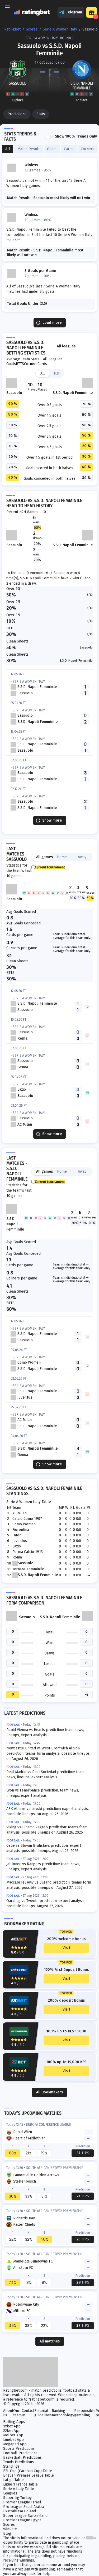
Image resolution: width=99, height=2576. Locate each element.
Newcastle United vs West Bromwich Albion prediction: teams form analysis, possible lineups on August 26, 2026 (48, 1753)
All (43, 373)
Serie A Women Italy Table (29, 1502)
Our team (17, 2413)
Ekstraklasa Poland (20, 2511)
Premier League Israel (22, 2502)
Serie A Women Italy (60, 29)
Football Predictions (20, 2453)
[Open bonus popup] (92, 12)
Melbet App (13, 2435)
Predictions (17, 114)
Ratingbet (12, 29)
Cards (42, 364)
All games (44, 857)
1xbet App (12, 2426)
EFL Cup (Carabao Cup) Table (28, 2471)
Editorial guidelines (43, 2413)
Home (62, 857)
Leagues (10, 2493)
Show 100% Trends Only (76, 136)
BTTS (20, 364)
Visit (66, 1948)
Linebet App (13, 2440)
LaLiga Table (13, 2480)
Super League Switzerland (25, 2516)
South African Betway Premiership (55, 2168)
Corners (31, 364)
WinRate (10, 2529)
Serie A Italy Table (19, 2489)
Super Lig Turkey (17, 2498)
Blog (7, 2534)
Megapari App (15, 2444)
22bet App (12, 2431)
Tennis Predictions (18, 2462)
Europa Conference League (49, 2125)
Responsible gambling (85, 2413)
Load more (52, 323)
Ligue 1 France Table (20, 2484)
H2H (57, 373)
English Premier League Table (29, 2475)
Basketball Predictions (22, 2458)
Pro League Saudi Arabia (24, 2507)
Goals (11, 364)
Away (82, 857)
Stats (41, 114)
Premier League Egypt (22, 2520)
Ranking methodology (63, 2413)
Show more (52, 820)
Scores (32, 29)
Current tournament (50, 867)
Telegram (74, 12)
